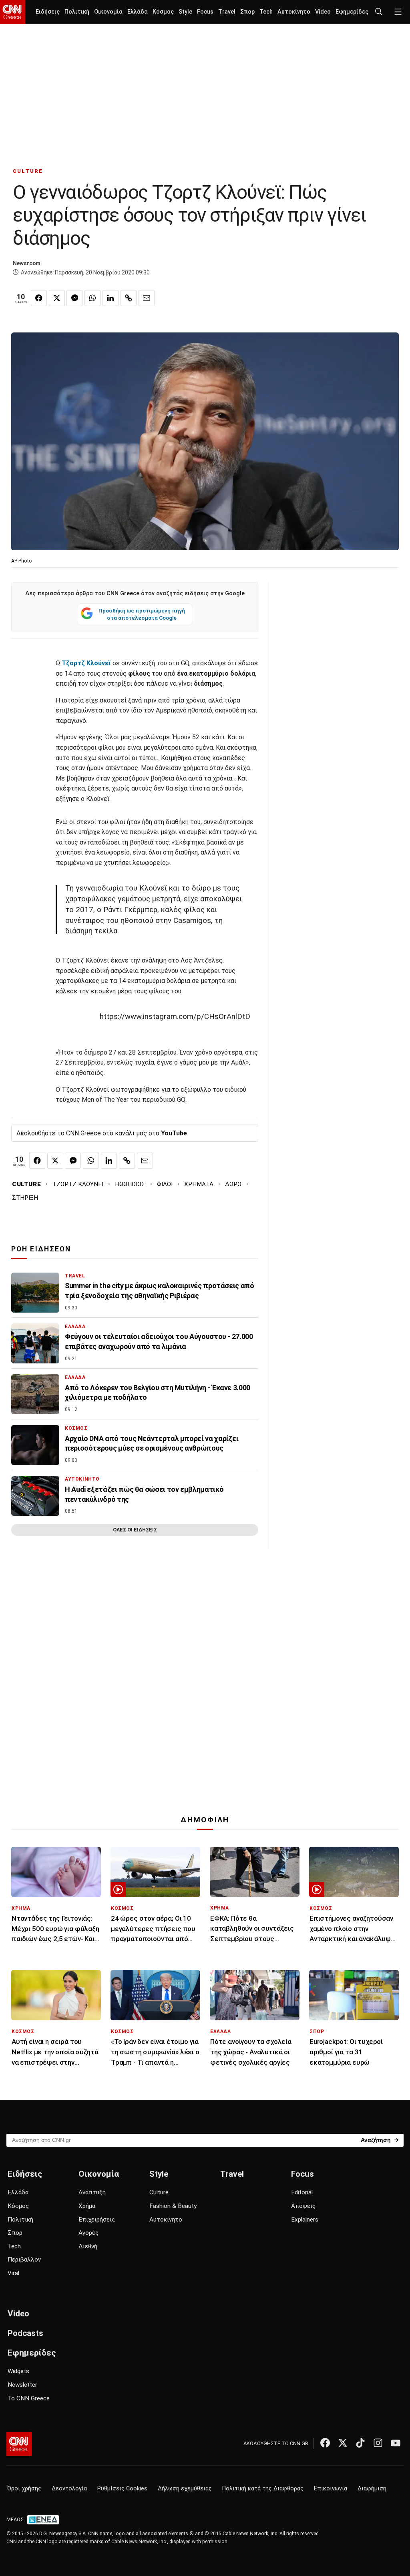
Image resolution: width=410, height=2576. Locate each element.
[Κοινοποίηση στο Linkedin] (111, 298)
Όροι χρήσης (24, 2489)
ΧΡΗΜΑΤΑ (199, 1184)
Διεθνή (88, 2246)
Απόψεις (303, 2206)
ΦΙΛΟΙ (165, 1184)
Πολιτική (77, 12)
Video (323, 12)
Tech (266, 12)
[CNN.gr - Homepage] (13, 12)
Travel (227, 12)
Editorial (302, 2192)
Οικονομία (108, 12)
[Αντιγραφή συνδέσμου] (129, 298)
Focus (205, 12)
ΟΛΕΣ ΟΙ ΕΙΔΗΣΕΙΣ (135, 1530)
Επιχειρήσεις (97, 2220)
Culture (159, 2192)
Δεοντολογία (69, 2489)
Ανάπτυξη (92, 2192)
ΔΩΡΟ (233, 1184)
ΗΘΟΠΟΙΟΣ (130, 1184)
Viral (13, 2273)
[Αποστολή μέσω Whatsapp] (92, 298)
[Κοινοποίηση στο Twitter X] (57, 298)
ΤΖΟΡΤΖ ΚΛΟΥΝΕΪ (78, 1184)
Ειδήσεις (48, 12)
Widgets (18, 2371)
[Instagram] (378, 2443)
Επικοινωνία (331, 2489)
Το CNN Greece (29, 2398)
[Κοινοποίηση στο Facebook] (39, 298)
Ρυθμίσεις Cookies (122, 2489)
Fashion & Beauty (173, 2206)
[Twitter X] (343, 2443)
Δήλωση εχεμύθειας (185, 2489)
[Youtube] (396, 2443)
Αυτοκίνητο (294, 12)
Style (185, 12)
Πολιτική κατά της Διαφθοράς (263, 2489)
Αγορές (88, 2233)
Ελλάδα (138, 12)
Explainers (305, 2220)
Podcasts (25, 2333)
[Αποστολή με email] (147, 298)
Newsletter (22, 2385)
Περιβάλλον (24, 2260)
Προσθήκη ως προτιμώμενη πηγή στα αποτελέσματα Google (142, 614)
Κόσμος (163, 12)
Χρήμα (87, 2206)
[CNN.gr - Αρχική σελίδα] (19, 2444)
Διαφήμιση (372, 2489)
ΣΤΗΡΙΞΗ (25, 1198)
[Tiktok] (360, 2443)
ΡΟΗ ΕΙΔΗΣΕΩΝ (41, 1249)
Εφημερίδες (352, 12)
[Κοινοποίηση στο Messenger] (74, 298)
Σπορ (247, 12)
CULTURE (28, 171)
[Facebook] (325, 2443)
